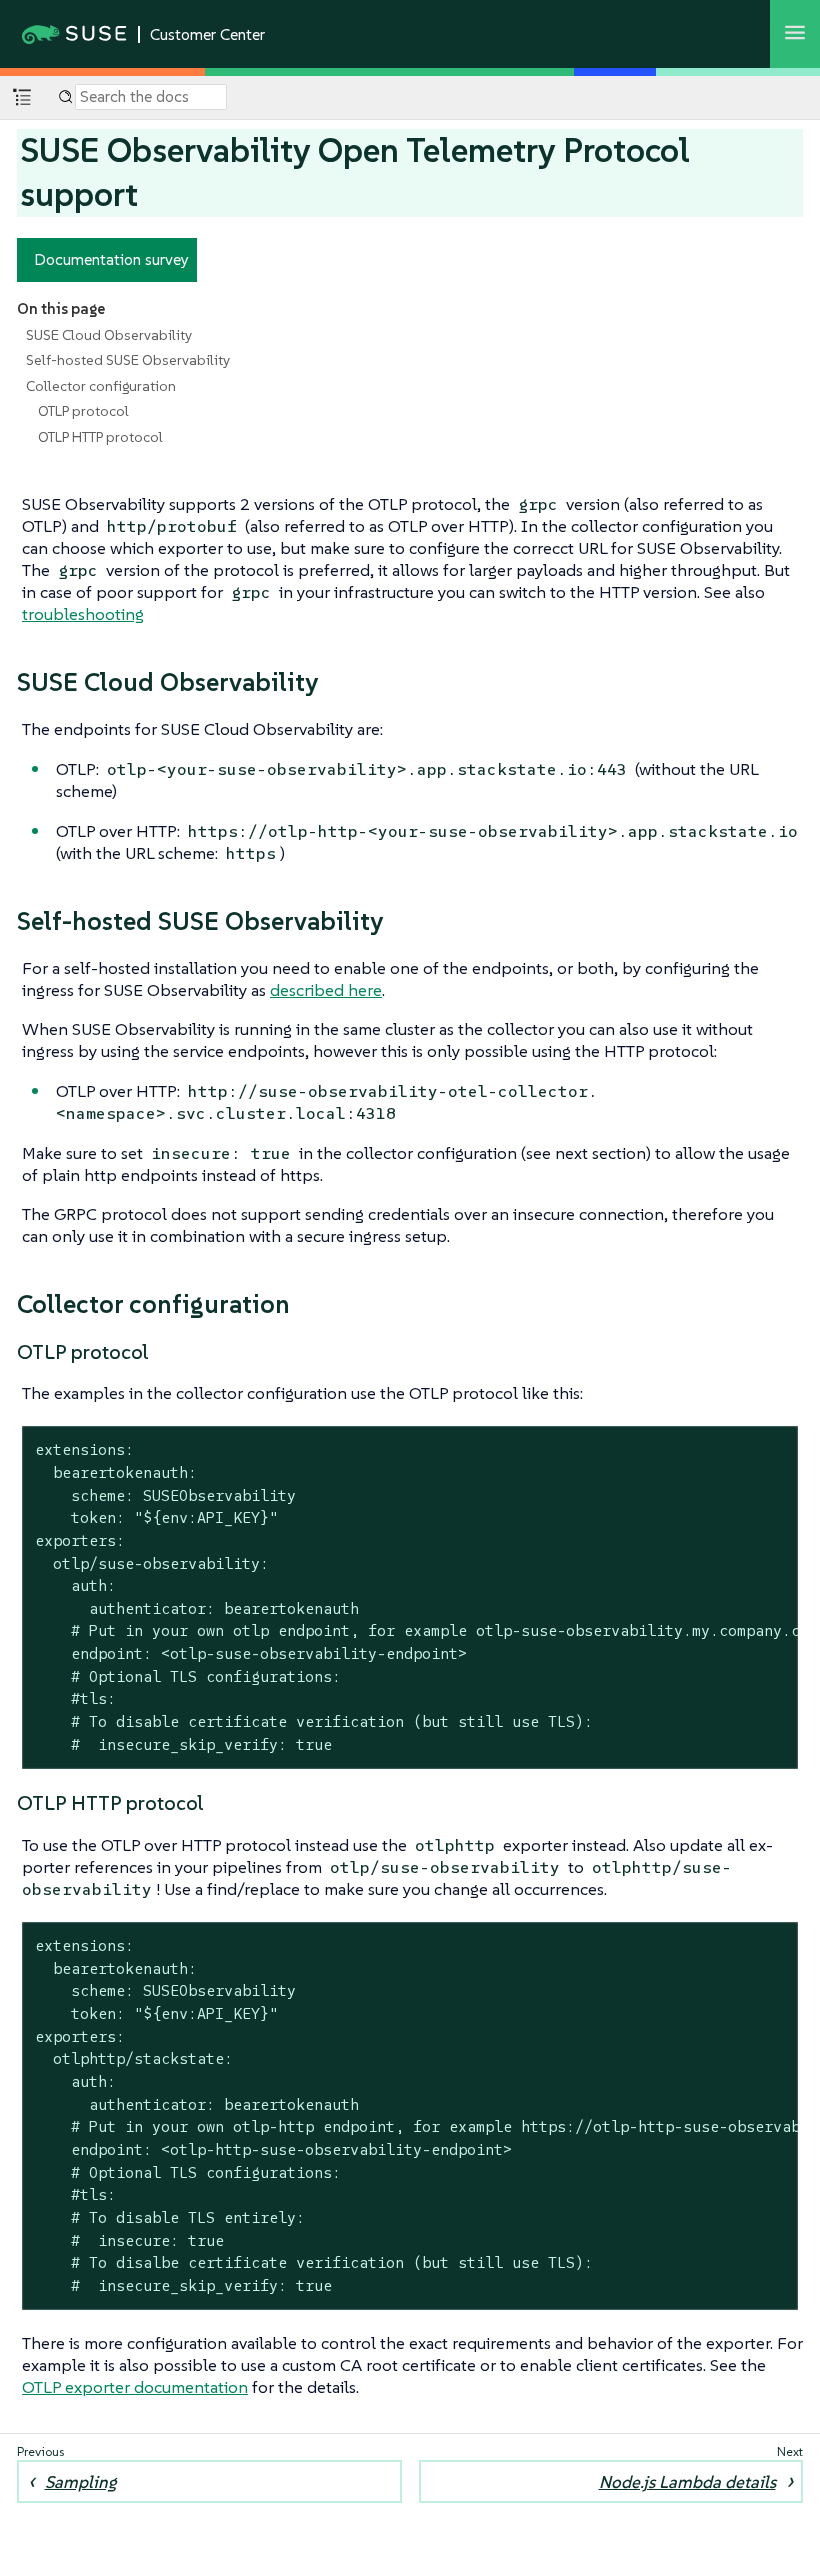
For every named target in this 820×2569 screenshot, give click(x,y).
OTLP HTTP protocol (100, 437)
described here (326, 990)
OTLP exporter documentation (135, 2387)
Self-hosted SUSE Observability (128, 360)
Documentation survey (111, 259)
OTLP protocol (83, 411)
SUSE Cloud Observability (109, 335)
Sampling (80, 2482)
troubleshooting (83, 614)
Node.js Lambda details (687, 2482)
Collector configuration (101, 386)
